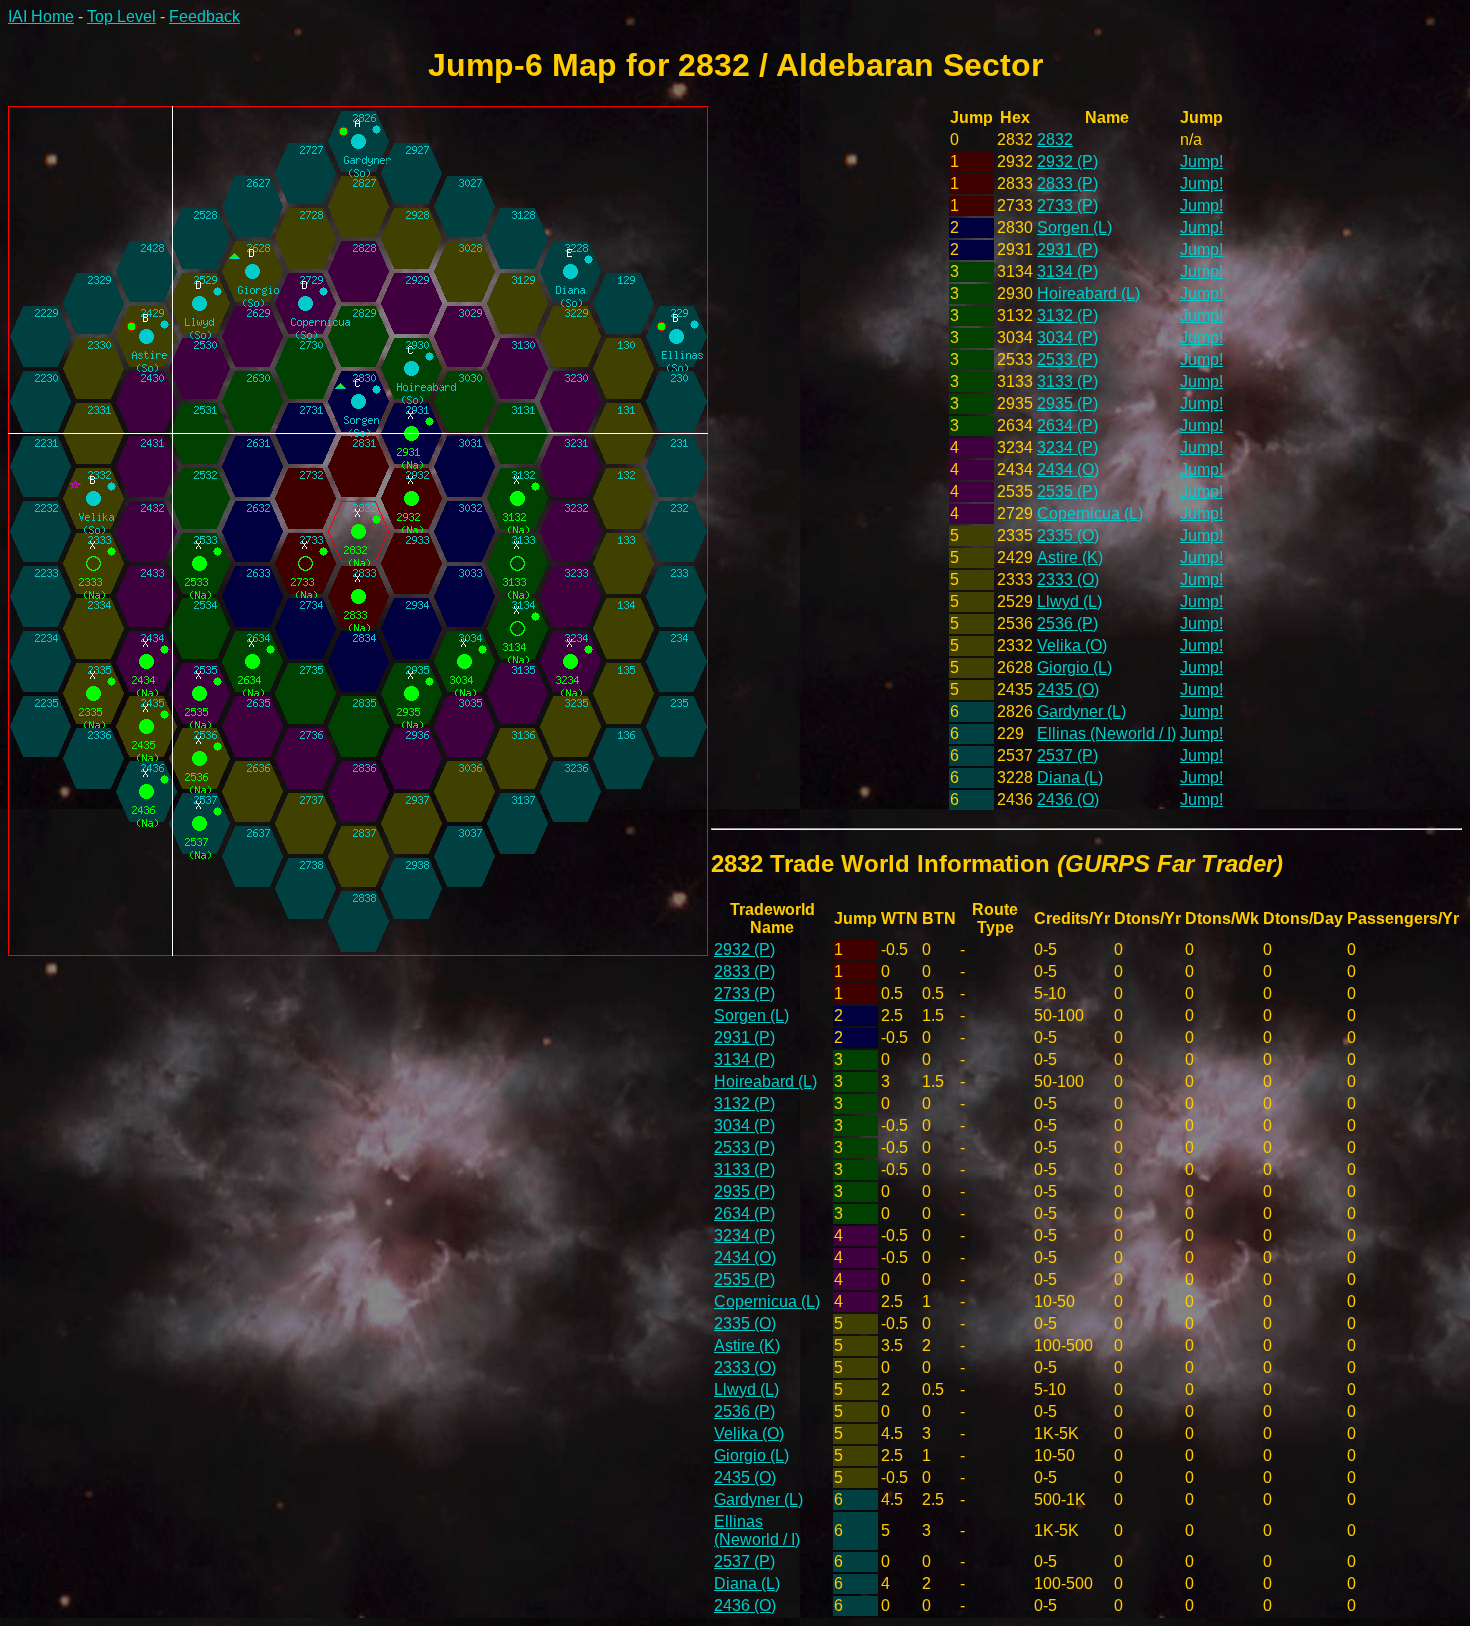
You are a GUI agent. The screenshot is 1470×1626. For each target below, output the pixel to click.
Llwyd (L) (1069, 601)
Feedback (204, 16)
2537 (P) (1067, 755)
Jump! (1201, 161)
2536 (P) (1067, 623)
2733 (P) (1067, 205)
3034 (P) (1067, 337)
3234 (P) (1067, 447)
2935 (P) (1067, 403)
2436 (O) (1068, 799)
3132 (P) (1067, 315)
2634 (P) (1067, 425)
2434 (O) (1068, 469)
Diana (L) (1070, 777)
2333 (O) (1068, 579)
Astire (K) (1070, 557)
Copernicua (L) (1090, 513)
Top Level (121, 16)
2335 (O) (1068, 535)
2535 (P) (1067, 491)
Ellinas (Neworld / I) (1106, 733)
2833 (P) (1067, 183)
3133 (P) (1067, 381)
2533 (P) (1067, 359)
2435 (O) (1068, 689)
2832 (1055, 139)
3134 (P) (1067, 271)
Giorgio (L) (1074, 667)
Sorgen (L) (1074, 227)
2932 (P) (1067, 161)
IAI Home (41, 16)
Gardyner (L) (1081, 711)
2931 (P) (1067, 249)
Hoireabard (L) (1088, 293)
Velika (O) (1072, 645)
